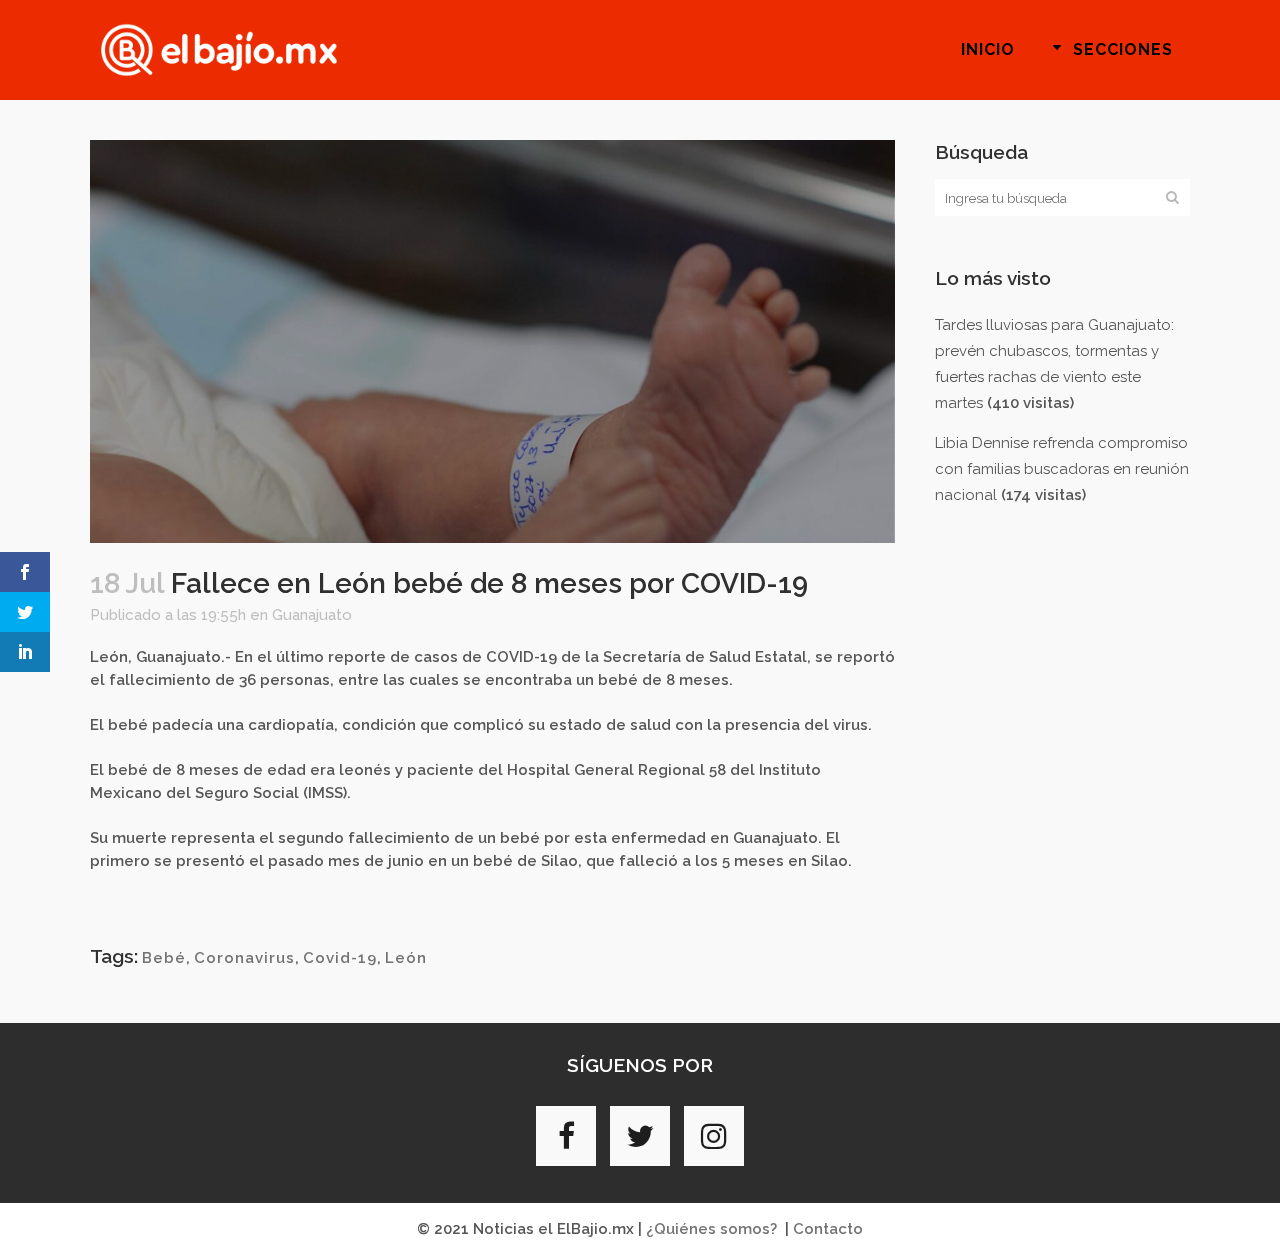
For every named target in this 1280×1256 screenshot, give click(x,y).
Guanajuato (312, 615)
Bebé (164, 958)
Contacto (828, 1229)
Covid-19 (340, 958)
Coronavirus (244, 958)
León (406, 958)
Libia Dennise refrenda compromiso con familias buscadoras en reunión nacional (1062, 469)
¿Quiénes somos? (711, 1229)
